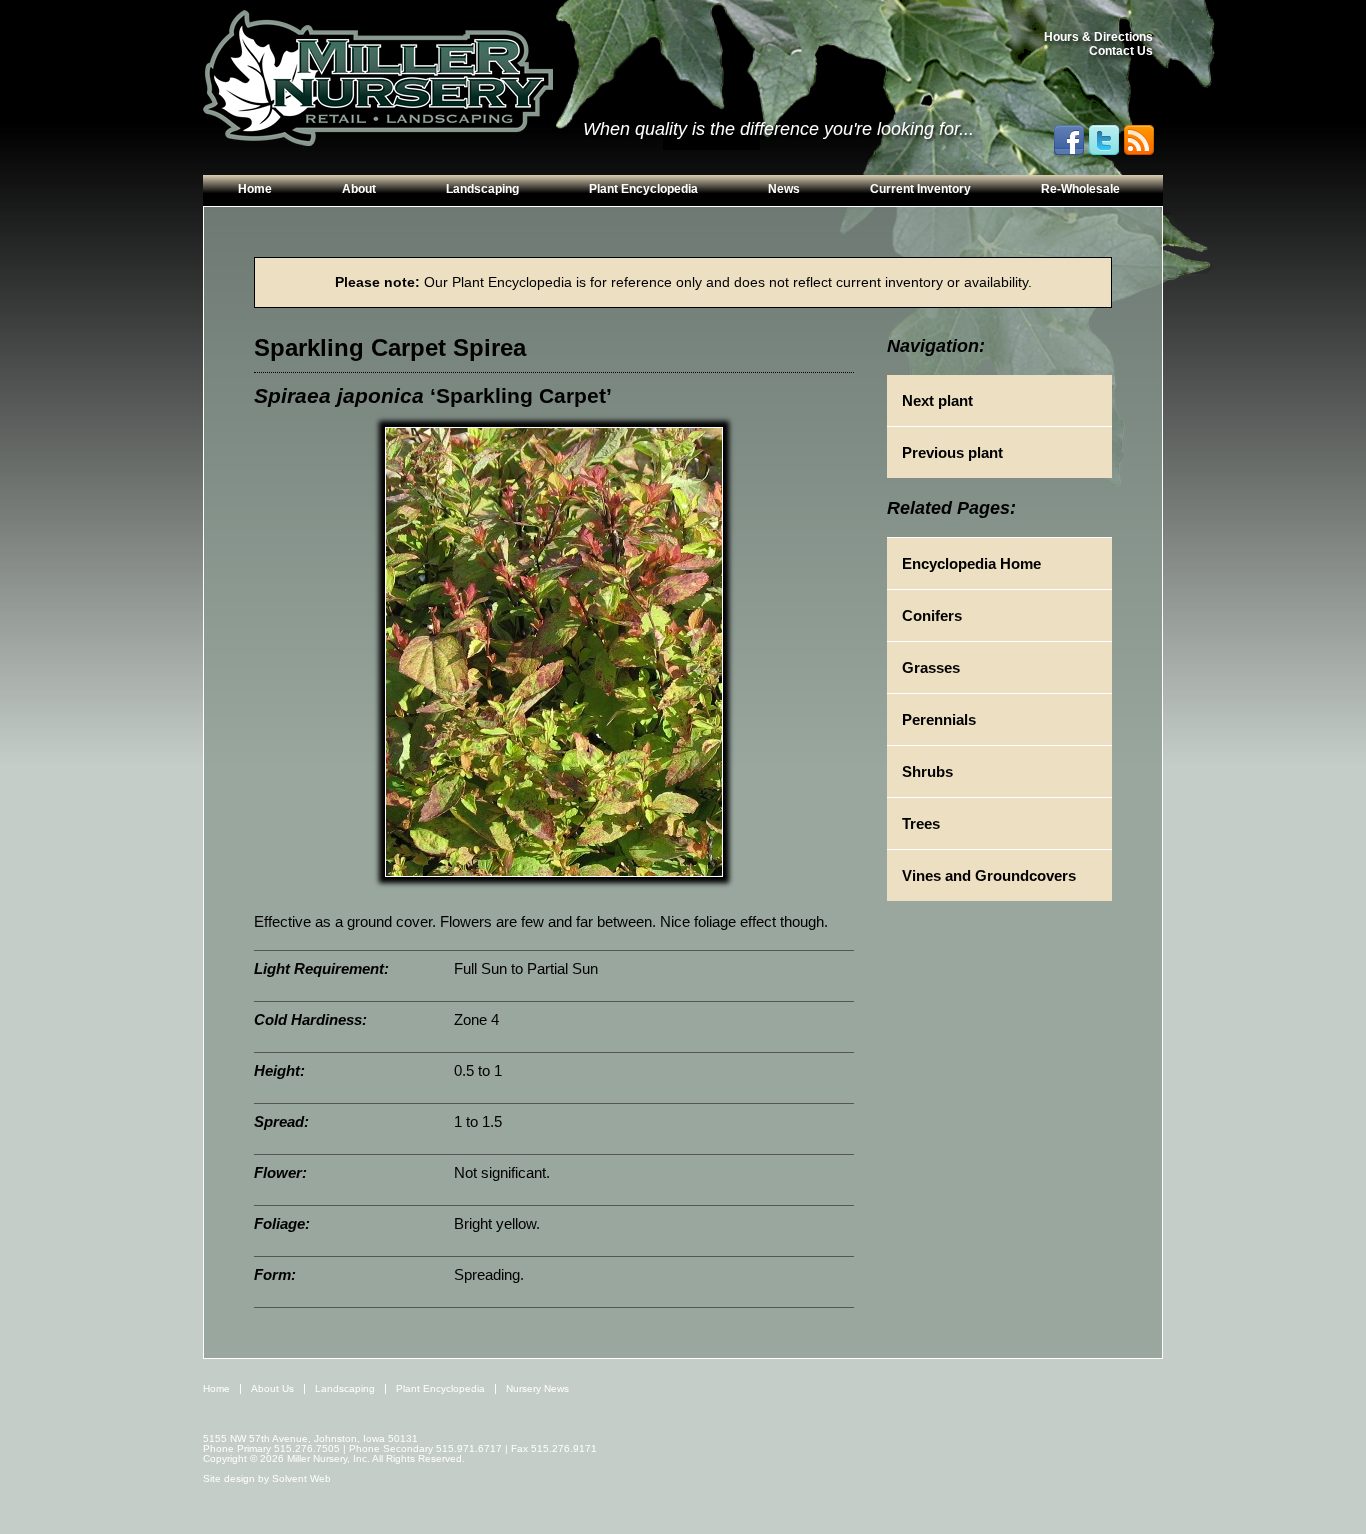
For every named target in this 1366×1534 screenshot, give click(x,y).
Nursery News (537, 1388)
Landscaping (482, 189)
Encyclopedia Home (971, 563)
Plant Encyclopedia (643, 189)
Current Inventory (920, 189)
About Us (272, 1388)
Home (255, 189)
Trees (921, 823)
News (784, 189)
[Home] (378, 79)
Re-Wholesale (1080, 189)
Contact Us (1121, 51)
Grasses (931, 667)
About (359, 189)
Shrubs (927, 771)
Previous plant (952, 452)
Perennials (939, 719)
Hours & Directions (1098, 37)
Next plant (937, 400)
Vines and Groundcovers (989, 875)
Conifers (932, 615)
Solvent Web (301, 1478)
